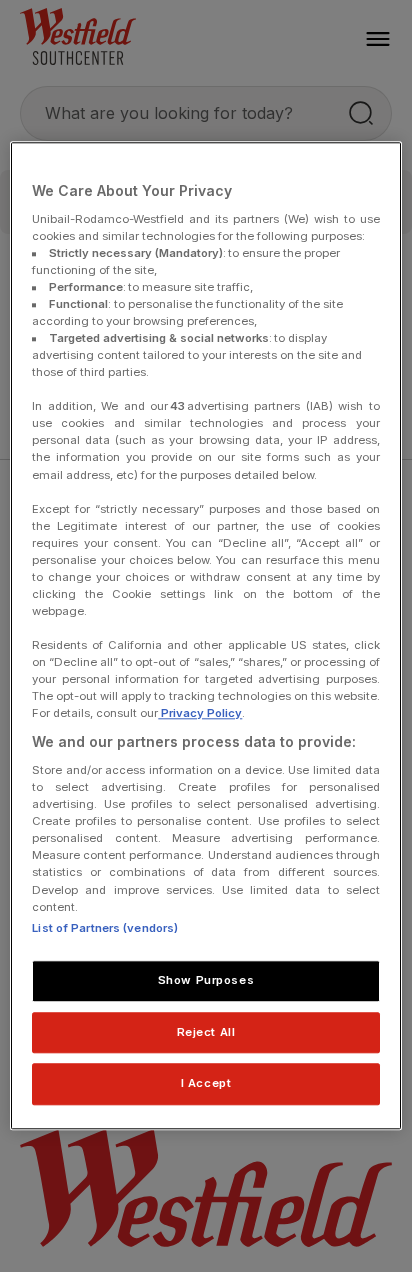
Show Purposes (206, 980)
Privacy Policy (200, 714)
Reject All (206, 1032)
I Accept (206, 1084)
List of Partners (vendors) (105, 928)
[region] (205, 635)
